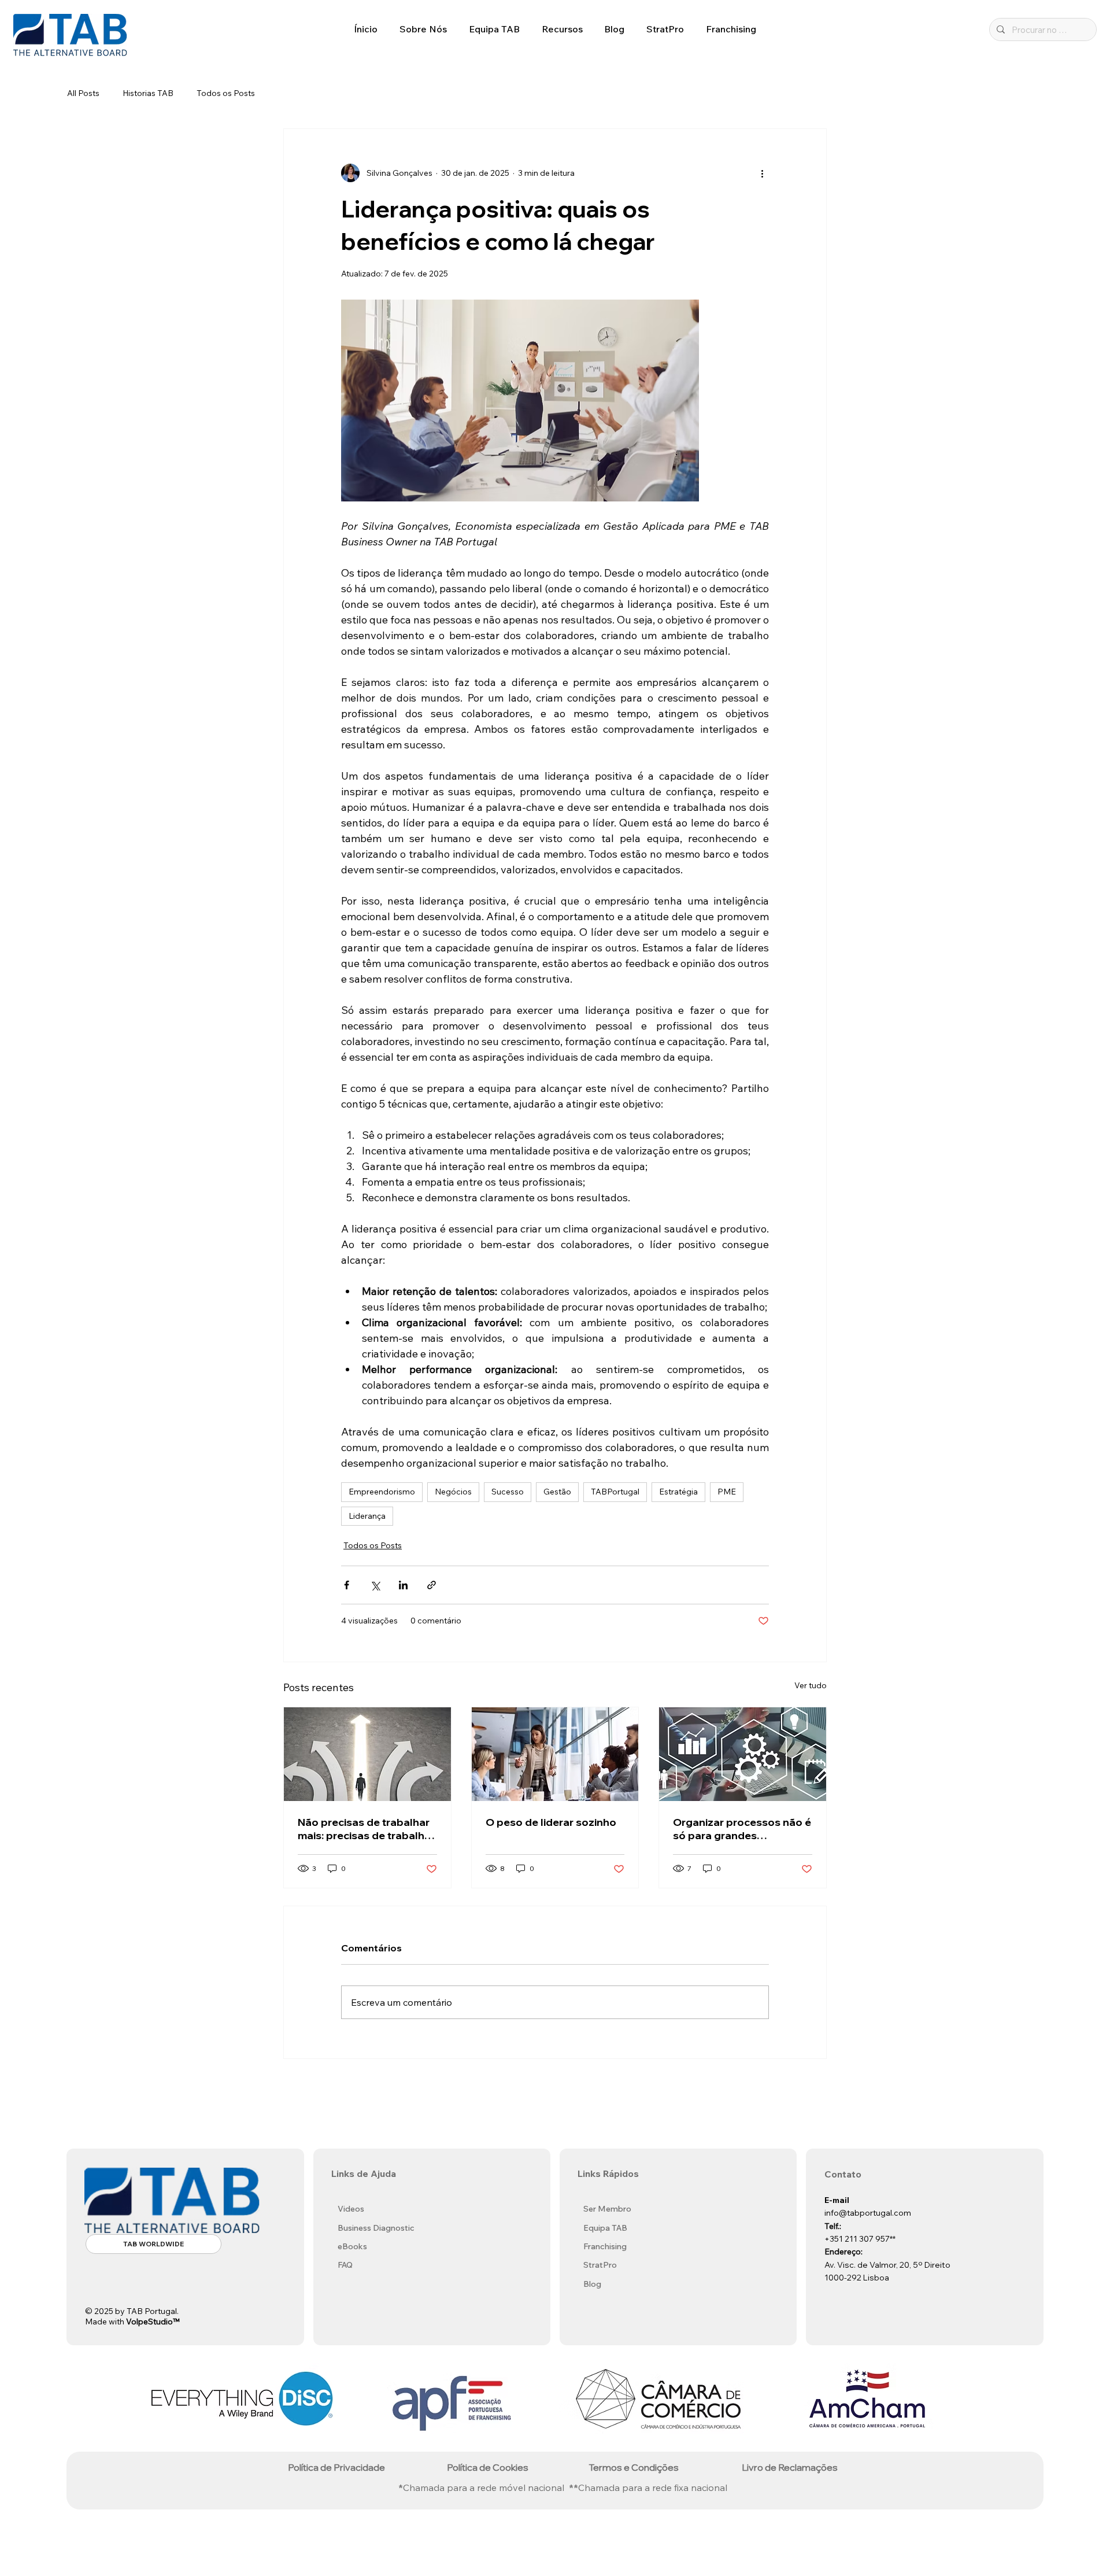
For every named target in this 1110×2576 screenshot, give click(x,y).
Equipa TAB (605, 2228)
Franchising (605, 2246)
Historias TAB (148, 93)
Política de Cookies (488, 2467)
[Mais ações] (762, 173)
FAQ (345, 2265)
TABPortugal (615, 1492)
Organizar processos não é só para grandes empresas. (742, 1829)
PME (727, 1492)
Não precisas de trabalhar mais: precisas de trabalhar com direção (366, 1829)
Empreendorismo (382, 1492)
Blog (592, 2284)
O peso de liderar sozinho (551, 1822)
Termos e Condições (634, 2467)
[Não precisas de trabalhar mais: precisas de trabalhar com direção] (367, 1754)
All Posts (83, 93)
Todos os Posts (226, 93)
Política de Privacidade (336, 2467)
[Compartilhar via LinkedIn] (403, 1585)
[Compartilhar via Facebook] (347, 1585)
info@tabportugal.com (868, 2213)
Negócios (453, 1492)
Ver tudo (811, 1685)
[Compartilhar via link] (432, 1585)
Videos (351, 2209)
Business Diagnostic (376, 2228)
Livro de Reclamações (790, 2467)
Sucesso (508, 1492)
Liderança (367, 1516)
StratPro (600, 2265)
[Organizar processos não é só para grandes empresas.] (743, 1754)
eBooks (352, 2246)
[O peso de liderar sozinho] (555, 1754)
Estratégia (678, 1492)
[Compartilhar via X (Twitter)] (375, 1585)
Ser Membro (607, 2209)
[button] (423, 29)
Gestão (557, 1492)
